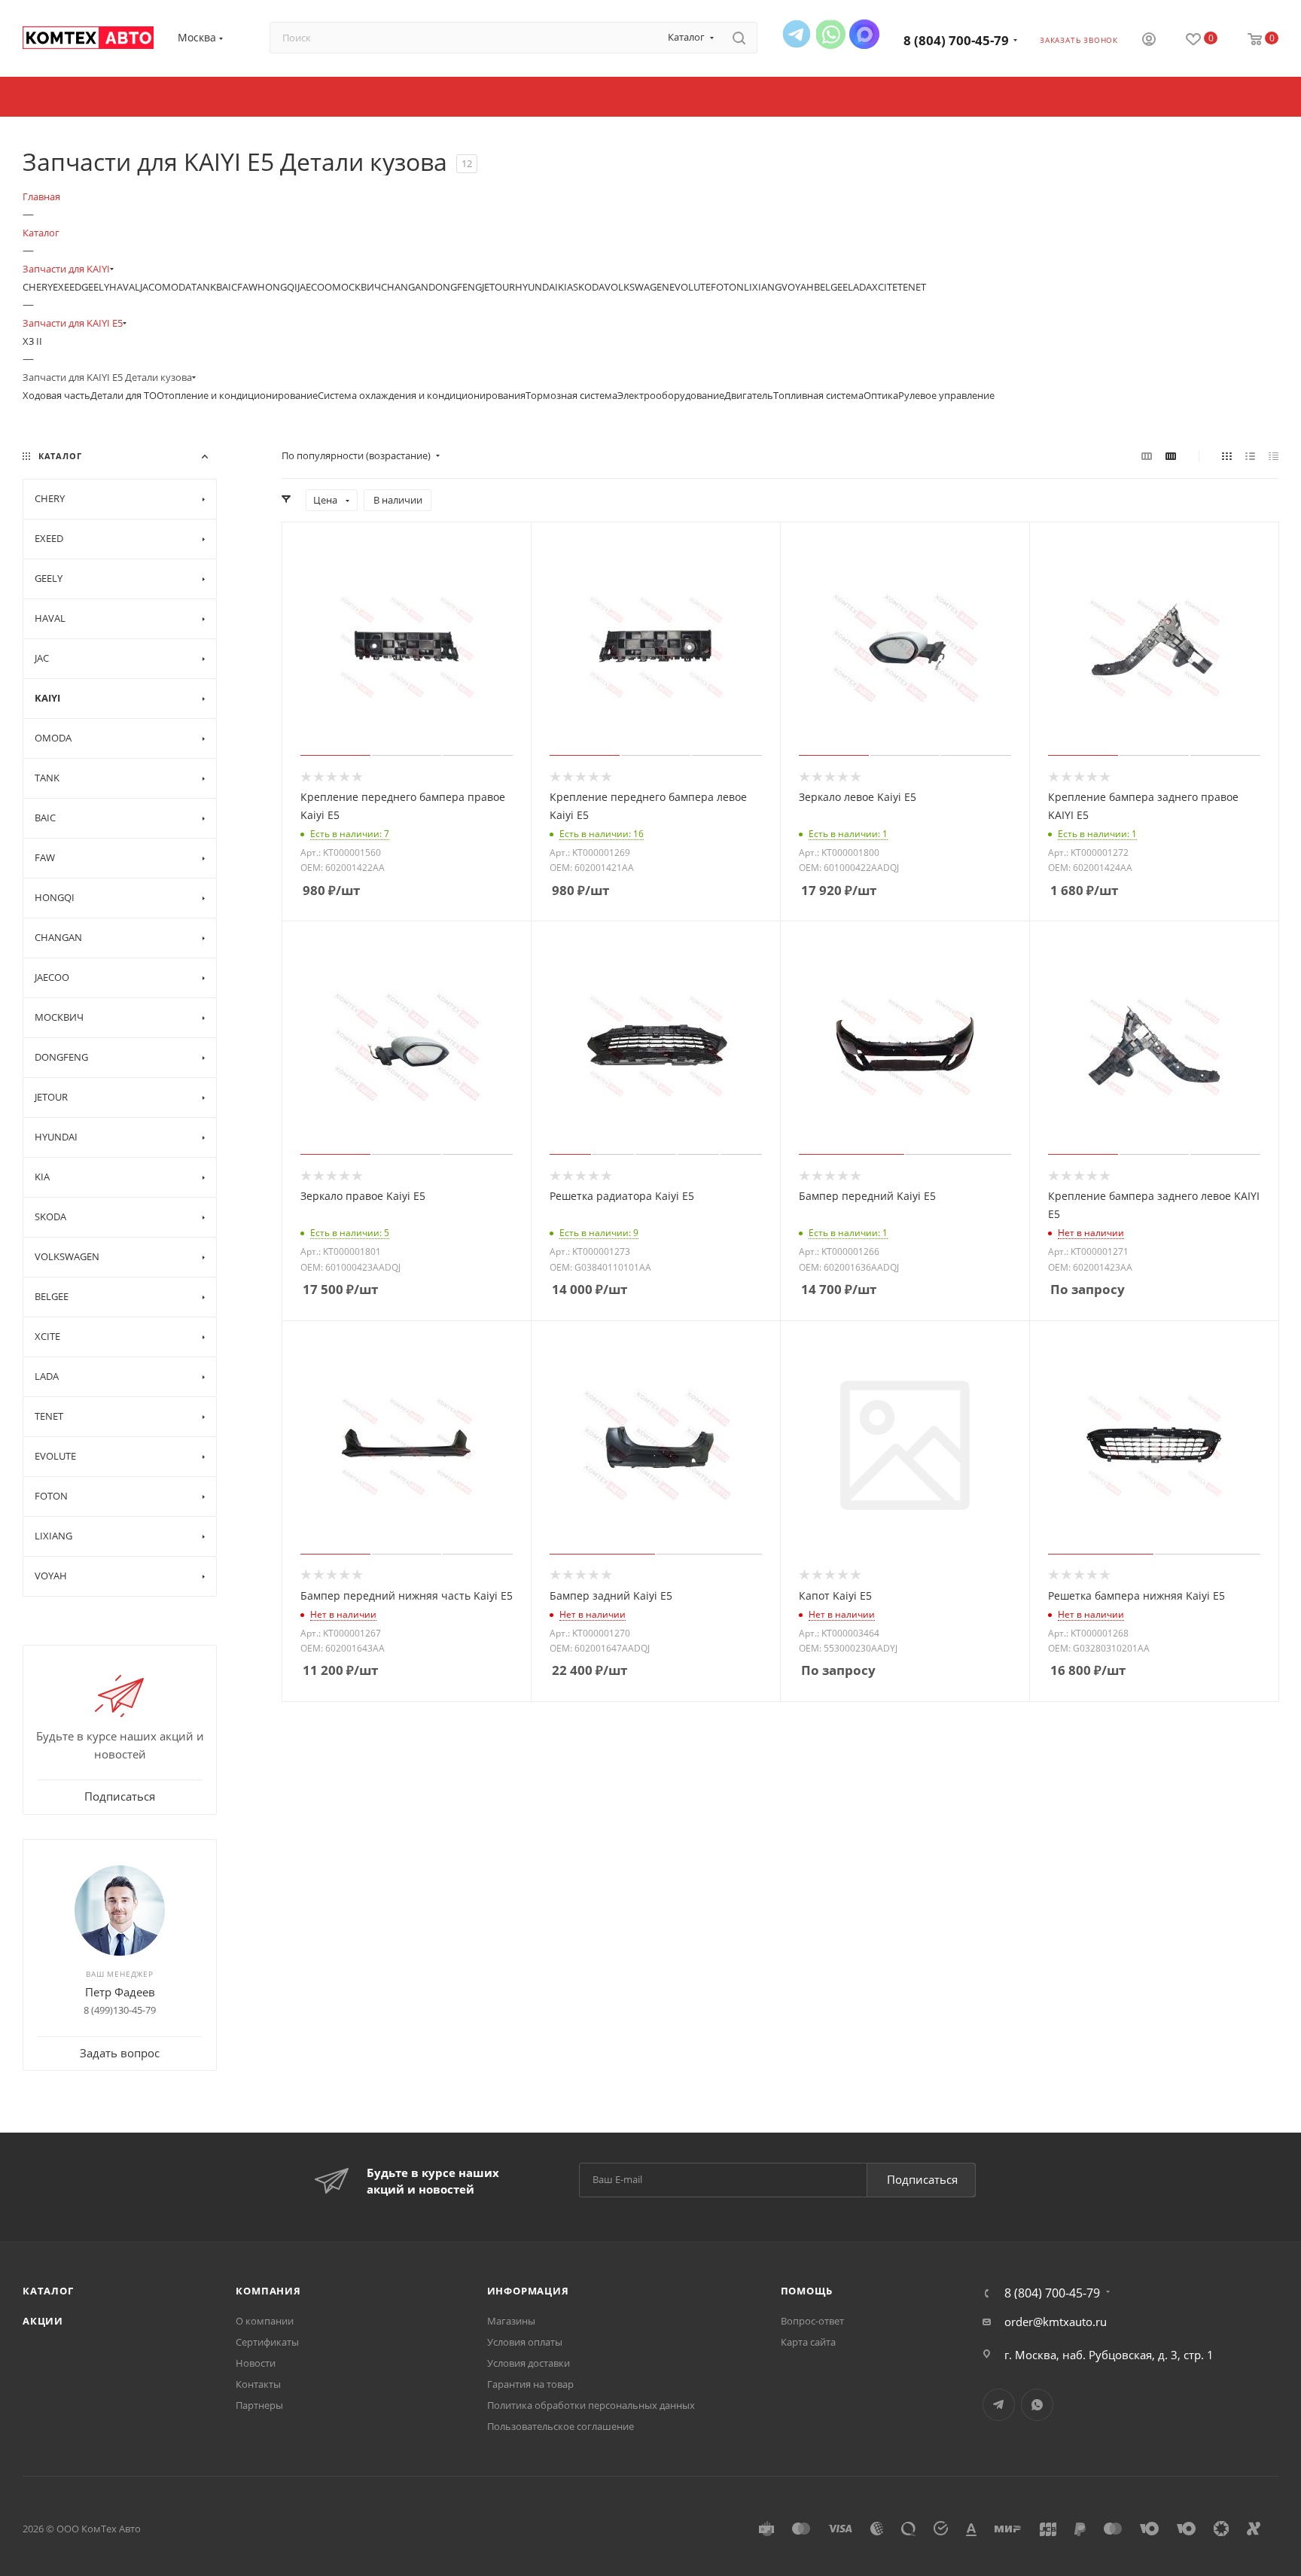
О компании (265, 2321)
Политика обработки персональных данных (591, 2405)
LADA (860, 287)
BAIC (227, 287)
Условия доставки (529, 2363)
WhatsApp (1037, 2405)
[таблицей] (1274, 455)
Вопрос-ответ (812, 2321)
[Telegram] (797, 34)
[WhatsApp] (830, 34)
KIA (565, 287)
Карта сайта (808, 2342)
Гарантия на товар (530, 2384)
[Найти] (739, 38)
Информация (528, 2291)
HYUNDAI (536, 287)
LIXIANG (763, 287)
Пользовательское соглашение (561, 2426)
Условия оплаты (525, 2342)
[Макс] (864, 34)
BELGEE (831, 287)
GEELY (95, 287)
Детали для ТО (123, 395)
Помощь (807, 2291)
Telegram (999, 2405)
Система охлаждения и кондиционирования (422, 395)
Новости (256, 2363)
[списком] (1250, 455)
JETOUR (498, 287)
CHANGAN (405, 287)
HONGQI (277, 287)
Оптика (881, 395)
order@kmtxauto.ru (1056, 2322)
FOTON (727, 287)
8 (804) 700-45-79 (956, 40)
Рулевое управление (946, 395)
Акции (43, 2321)
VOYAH (798, 287)
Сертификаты (267, 2342)
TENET (912, 287)
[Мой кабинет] (1149, 41)
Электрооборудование (671, 395)
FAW (247, 287)
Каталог (48, 2291)
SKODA (589, 287)
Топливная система (818, 395)
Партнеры (259, 2405)
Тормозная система (571, 395)
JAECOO (315, 287)
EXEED (67, 287)
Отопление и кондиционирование (237, 395)
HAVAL (125, 287)
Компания (268, 2291)
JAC (147, 287)
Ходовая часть (56, 395)
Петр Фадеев (120, 1992)
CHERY (38, 287)
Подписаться (922, 2179)
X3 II (32, 341)
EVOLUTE (690, 287)
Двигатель (749, 395)
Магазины (511, 2321)
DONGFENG (455, 287)
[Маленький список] (1147, 455)
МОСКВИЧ (356, 287)
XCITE (885, 287)
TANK (204, 287)
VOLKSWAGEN (637, 287)
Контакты (258, 2384)
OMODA (173, 287)
